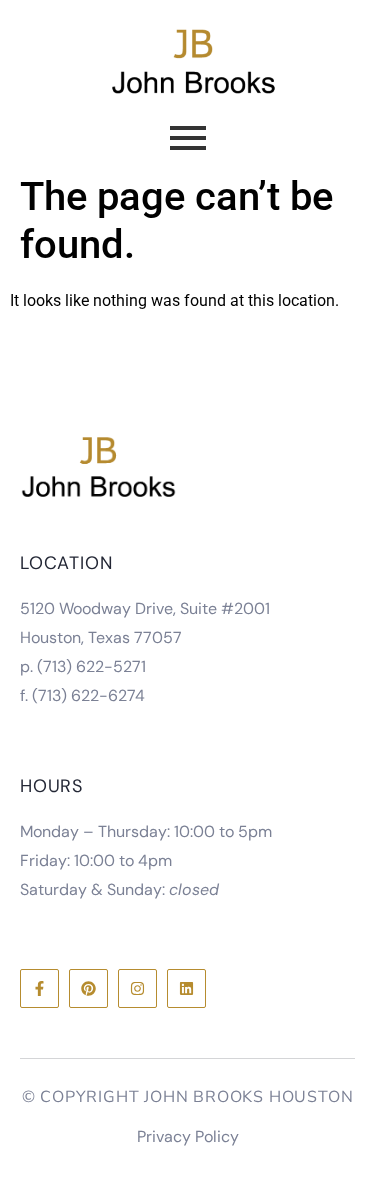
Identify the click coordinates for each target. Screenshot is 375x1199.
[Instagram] (137, 988)
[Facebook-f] (39, 988)
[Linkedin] (186, 988)
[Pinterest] (88, 988)
